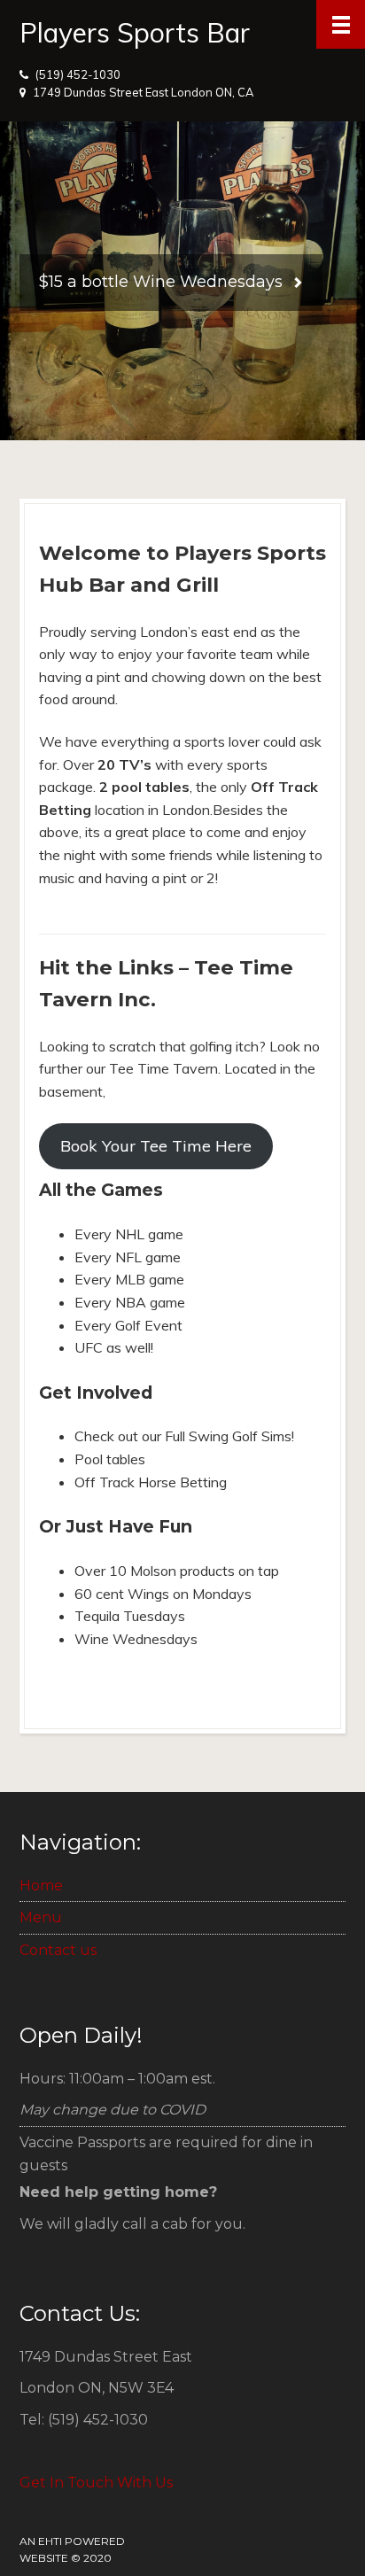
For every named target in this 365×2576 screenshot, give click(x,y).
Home (41, 1885)
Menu (41, 1917)
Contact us (58, 1950)
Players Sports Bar (135, 33)
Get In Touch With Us (96, 2483)
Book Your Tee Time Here (156, 1146)
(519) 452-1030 (78, 74)
